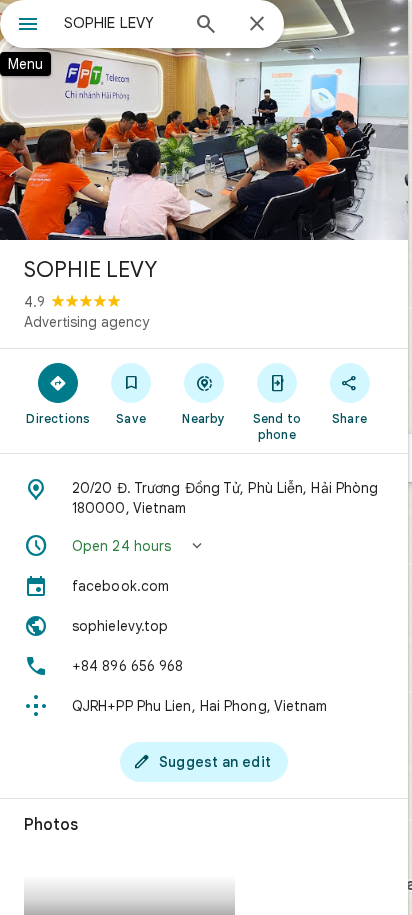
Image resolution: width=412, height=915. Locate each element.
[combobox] (121, 23)
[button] (204, 546)
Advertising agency (86, 322)
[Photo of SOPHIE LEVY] (204, 120)
